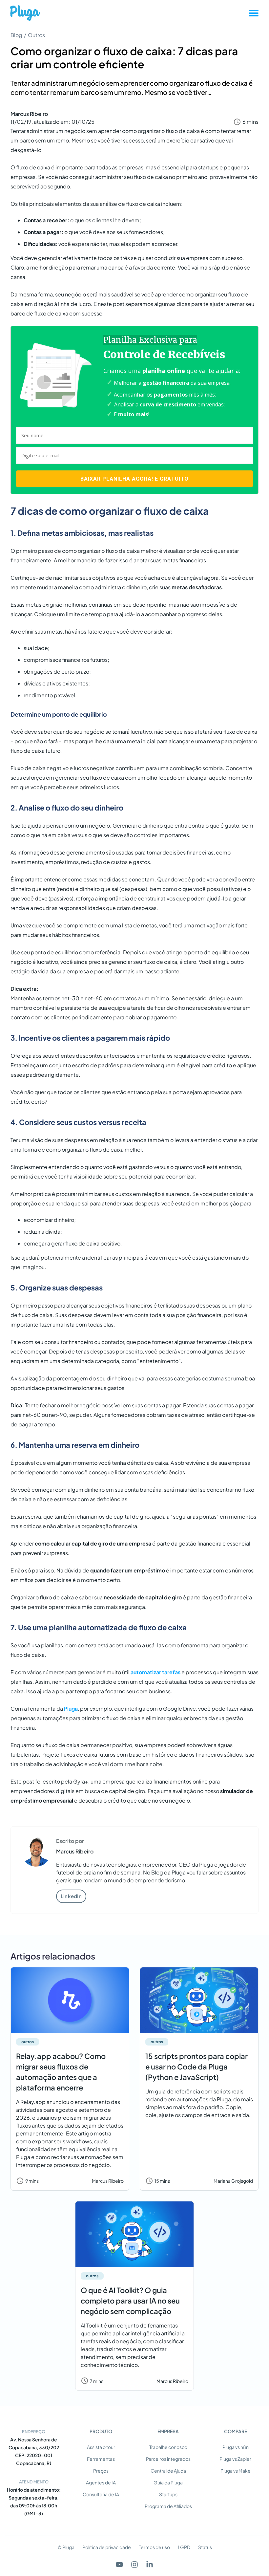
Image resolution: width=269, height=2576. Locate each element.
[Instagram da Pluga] (134, 2565)
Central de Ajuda (168, 2471)
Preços (101, 2471)
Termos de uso (154, 2547)
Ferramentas (101, 2459)
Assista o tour (101, 2447)
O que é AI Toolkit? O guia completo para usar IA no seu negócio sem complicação (130, 2301)
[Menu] (254, 13)
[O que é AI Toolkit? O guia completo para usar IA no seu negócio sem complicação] (134, 2234)
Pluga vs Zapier (235, 2459)
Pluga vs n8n (236, 2447)
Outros (36, 35)
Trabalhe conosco (168, 2447)
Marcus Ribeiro (29, 114)
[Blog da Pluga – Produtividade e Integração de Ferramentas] (25, 13)
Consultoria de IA (101, 2494)
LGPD (184, 2547)
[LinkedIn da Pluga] (150, 2565)
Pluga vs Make (236, 2471)
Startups (168, 2494)
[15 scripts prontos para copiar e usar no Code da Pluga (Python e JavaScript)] (199, 2000)
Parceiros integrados (168, 2459)
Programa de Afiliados (168, 2506)
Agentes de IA (101, 2482)
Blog (16, 35)
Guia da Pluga (168, 2482)
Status (205, 2547)
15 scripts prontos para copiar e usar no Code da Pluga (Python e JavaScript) (197, 2067)
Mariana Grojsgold (233, 2181)
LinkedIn (71, 1896)
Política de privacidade (107, 2547)
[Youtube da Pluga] (119, 2565)
